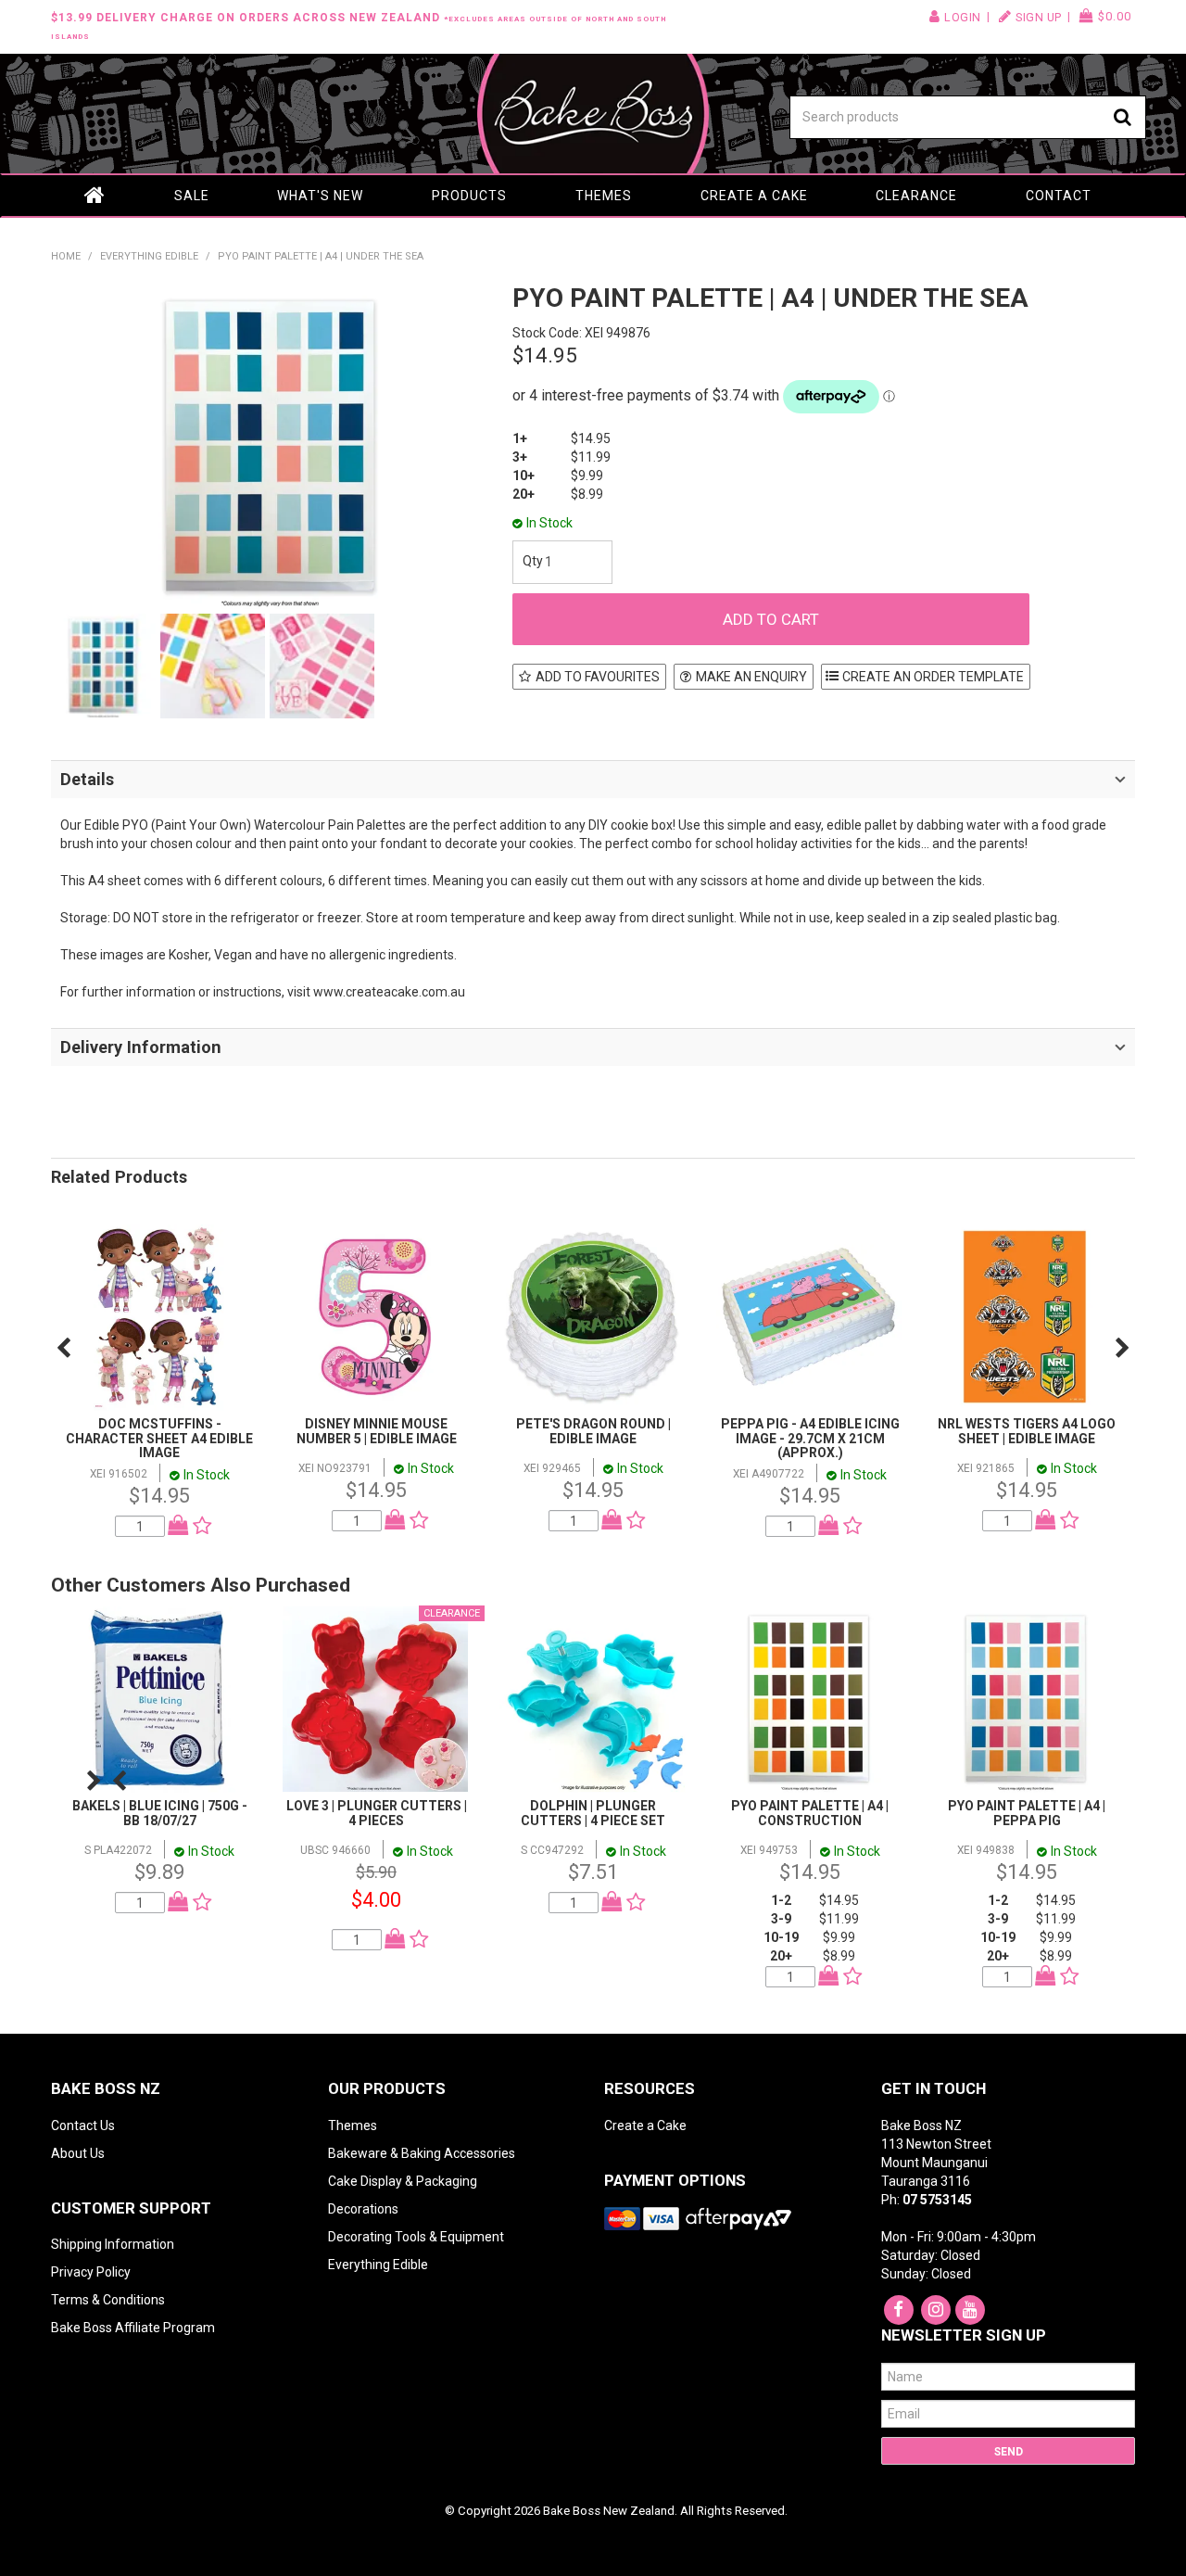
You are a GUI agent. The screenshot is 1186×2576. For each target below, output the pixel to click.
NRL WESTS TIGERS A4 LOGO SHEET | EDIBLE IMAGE (1027, 1431)
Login (963, 17)
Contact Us (83, 2126)
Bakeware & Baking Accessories (422, 2153)
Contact (1059, 196)
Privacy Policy (91, 2272)
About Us (78, 2153)
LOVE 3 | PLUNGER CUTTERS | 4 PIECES (377, 1813)
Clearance (916, 196)
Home (95, 196)
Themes (604, 196)
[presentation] (63, 1348)
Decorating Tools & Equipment (416, 2237)
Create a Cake (754, 196)
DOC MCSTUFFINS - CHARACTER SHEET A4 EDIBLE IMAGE (159, 1438)
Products (469, 196)
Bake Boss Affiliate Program (133, 2328)
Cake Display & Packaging (403, 2181)
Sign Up (1039, 17)
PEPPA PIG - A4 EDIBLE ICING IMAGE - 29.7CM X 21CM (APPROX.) (810, 1438)
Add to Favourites (598, 677)
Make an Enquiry (751, 677)
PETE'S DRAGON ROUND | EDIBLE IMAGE (593, 1431)
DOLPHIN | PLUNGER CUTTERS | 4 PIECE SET (593, 1813)
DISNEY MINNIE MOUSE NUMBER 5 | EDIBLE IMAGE (377, 1431)
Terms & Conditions (108, 2300)
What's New (320, 196)
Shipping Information (113, 2244)
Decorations (363, 2209)
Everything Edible (149, 256)
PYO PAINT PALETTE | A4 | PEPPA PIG (1027, 1813)
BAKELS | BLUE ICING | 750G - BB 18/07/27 (160, 1813)
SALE (192, 196)
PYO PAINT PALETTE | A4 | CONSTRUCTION (810, 1813)
